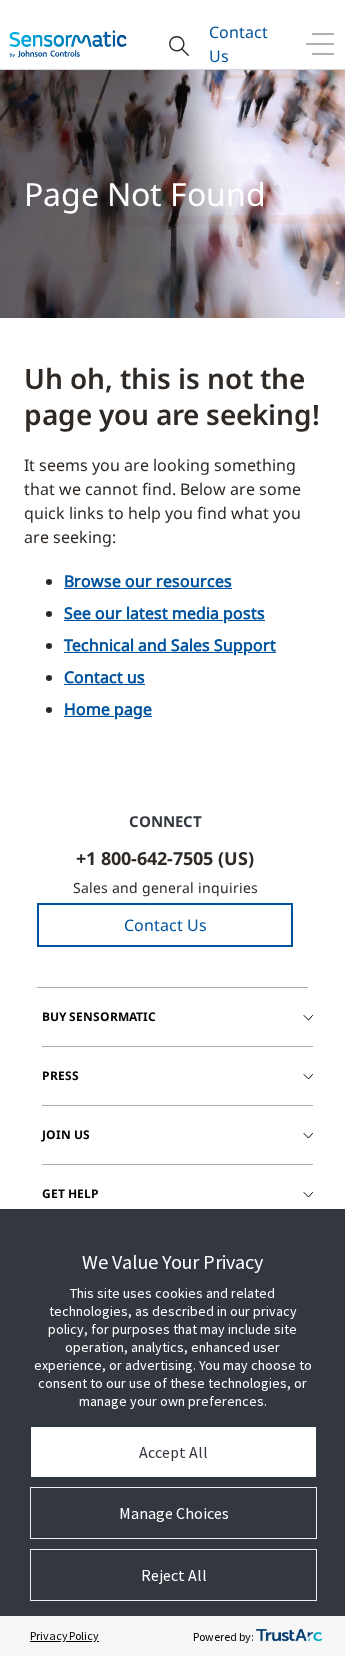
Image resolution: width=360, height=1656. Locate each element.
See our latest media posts (164, 613)
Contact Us (238, 44)
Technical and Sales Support (170, 645)
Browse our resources (148, 581)
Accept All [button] (173, 1452)
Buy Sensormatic (99, 1016)
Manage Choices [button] (174, 1513)
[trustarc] (289, 1636)
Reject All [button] (174, 1575)
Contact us (104, 677)
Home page (108, 709)
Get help (70, 1193)
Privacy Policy (64, 1635)
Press (60, 1075)
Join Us (66, 1134)
